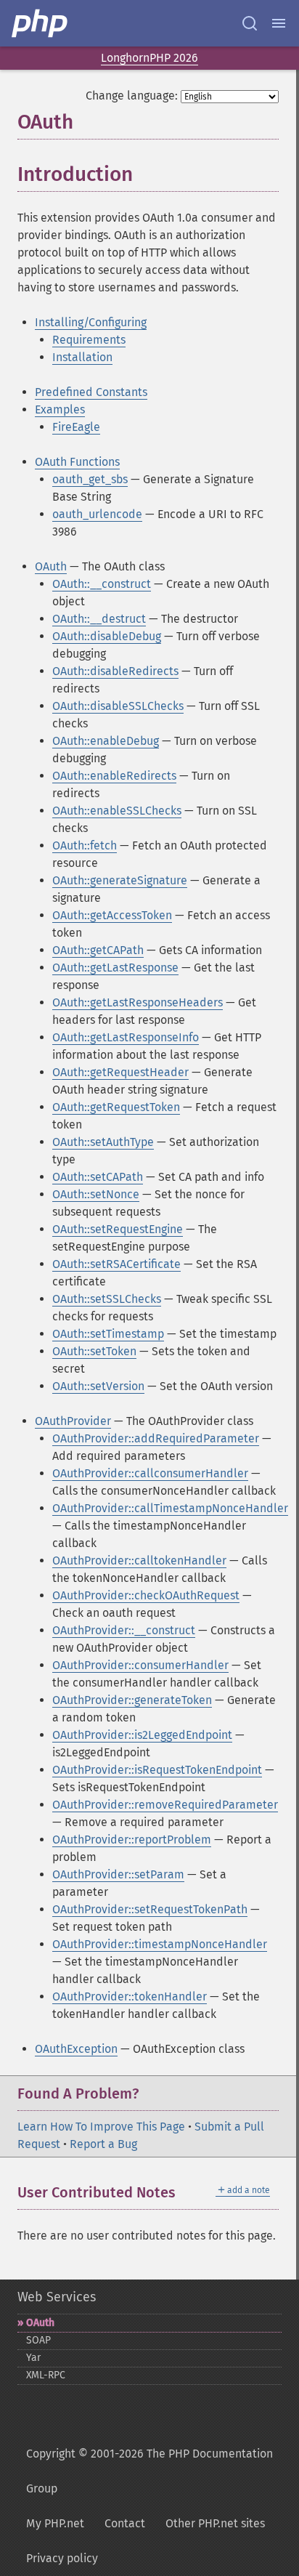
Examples (60, 409)
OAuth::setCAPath (98, 1177)
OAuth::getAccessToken (112, 915)
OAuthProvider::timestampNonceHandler (160, 1944)
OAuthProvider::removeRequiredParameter (165, 1805)
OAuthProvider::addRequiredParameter (156, 1438)
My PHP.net (55, 2523)
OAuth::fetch (85, 845)
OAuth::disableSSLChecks (118, 706)
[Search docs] (250, 23)
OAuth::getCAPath (98, 950)
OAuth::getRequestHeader (120, 1072)
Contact (125, 2523)
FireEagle (76, 427)
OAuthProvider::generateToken (132, 1700)
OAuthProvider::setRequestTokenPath (150, 1909)
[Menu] (279, 23)
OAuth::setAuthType (103, 1142)
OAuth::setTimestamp (108, 1334)
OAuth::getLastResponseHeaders (138, 1002)
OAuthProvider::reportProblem (132, 1840)
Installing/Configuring (91, 322)
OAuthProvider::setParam (118, 1874)
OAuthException (76, 2049)
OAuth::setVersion (98, 1386)
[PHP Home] (41, 23)
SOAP (38, 2340)
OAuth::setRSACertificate (116, 1264)
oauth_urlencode (97, 514)
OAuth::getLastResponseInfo (126, 1037)
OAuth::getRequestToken (116, 1107)
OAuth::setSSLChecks (107, 1299)
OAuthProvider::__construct (124, 1630)
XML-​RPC (46, 2375)
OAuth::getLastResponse (115, 968)
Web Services (57, 2297)
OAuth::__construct (102, 584)
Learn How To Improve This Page (101, 2127)
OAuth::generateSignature (120, 880)
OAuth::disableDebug (107, 636)
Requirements (89, 340)
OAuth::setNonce (96, 1194)
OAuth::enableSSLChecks (117, 811)
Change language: (132, 96)
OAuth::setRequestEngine (118, 1229)
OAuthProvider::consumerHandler (140, 1665)
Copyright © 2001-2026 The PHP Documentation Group (149, 2471)
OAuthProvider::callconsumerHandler (150, 1473)
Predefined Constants (91, 392)
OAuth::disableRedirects (115, 671)
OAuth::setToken (94, 1351)
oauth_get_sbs (90, 479)
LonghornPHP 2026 (149, 58)
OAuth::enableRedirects (114, 776)
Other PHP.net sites (215, 2523)
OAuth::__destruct (99, 619)
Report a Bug (103, 2144)
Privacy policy (62, 2558)
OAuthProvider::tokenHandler (130, 1996)
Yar (33, 2358)
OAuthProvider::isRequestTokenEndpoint (157, 1770)
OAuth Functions (77, 462)
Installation (82, 357)
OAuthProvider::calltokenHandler (139, 1560)
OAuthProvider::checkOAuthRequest (146, 1595)
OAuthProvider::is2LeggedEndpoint (142, 1735)
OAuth (51, 566)
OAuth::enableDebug (106, 741)
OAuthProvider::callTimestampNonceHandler (170, 1508)
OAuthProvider (73, 1421)
